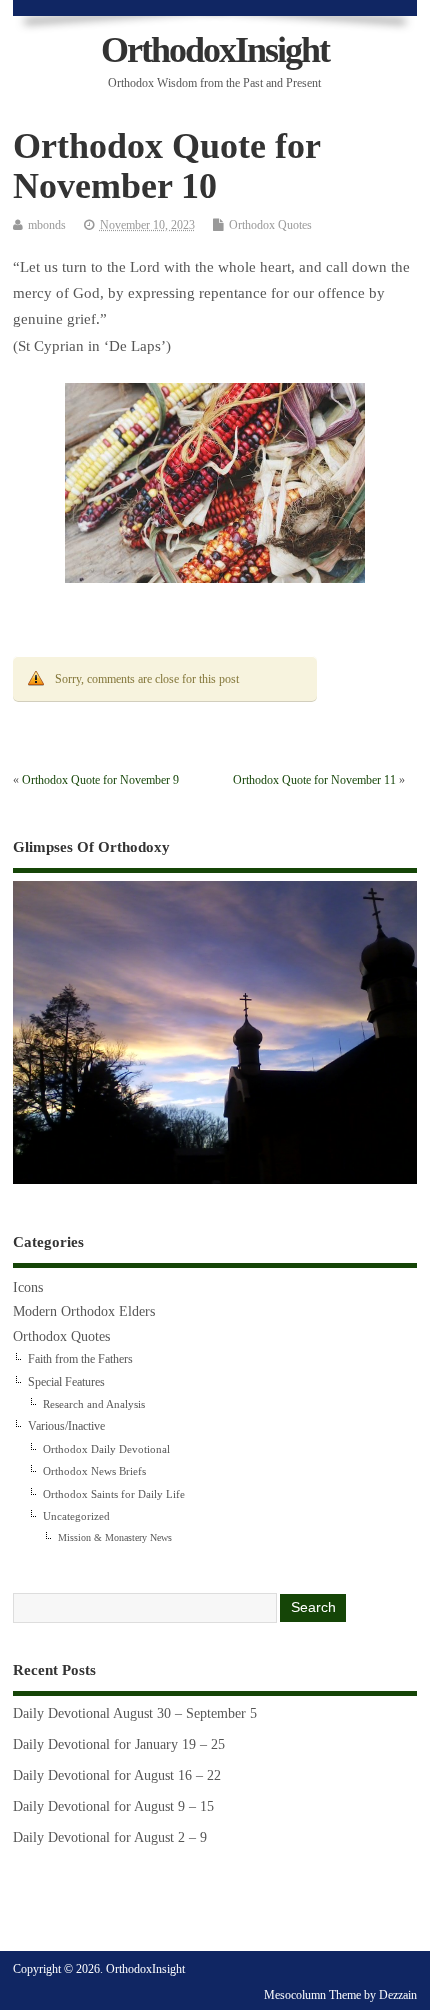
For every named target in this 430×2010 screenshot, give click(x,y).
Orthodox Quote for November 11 (314, 780)
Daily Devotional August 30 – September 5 (135, 1713)
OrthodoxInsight (215, 50)
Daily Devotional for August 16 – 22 (117, 1775)
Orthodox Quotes (270, 225)
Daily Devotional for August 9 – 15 (113, 1806)
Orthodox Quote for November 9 (100, 780)
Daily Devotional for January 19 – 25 (119, 1744)
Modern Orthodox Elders (84, 1311)
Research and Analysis (94, 1404)
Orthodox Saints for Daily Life (114, 1494)
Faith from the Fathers (80, 1359)
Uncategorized (76, 1516)
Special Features (66, 1382)
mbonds (47, 225)
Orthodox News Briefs (94, 1471)
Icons (28, 1287)
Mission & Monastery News (115, 1537)
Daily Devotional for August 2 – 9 (110, 1837)
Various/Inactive (66, 1426)
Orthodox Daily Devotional (106, 1449)
